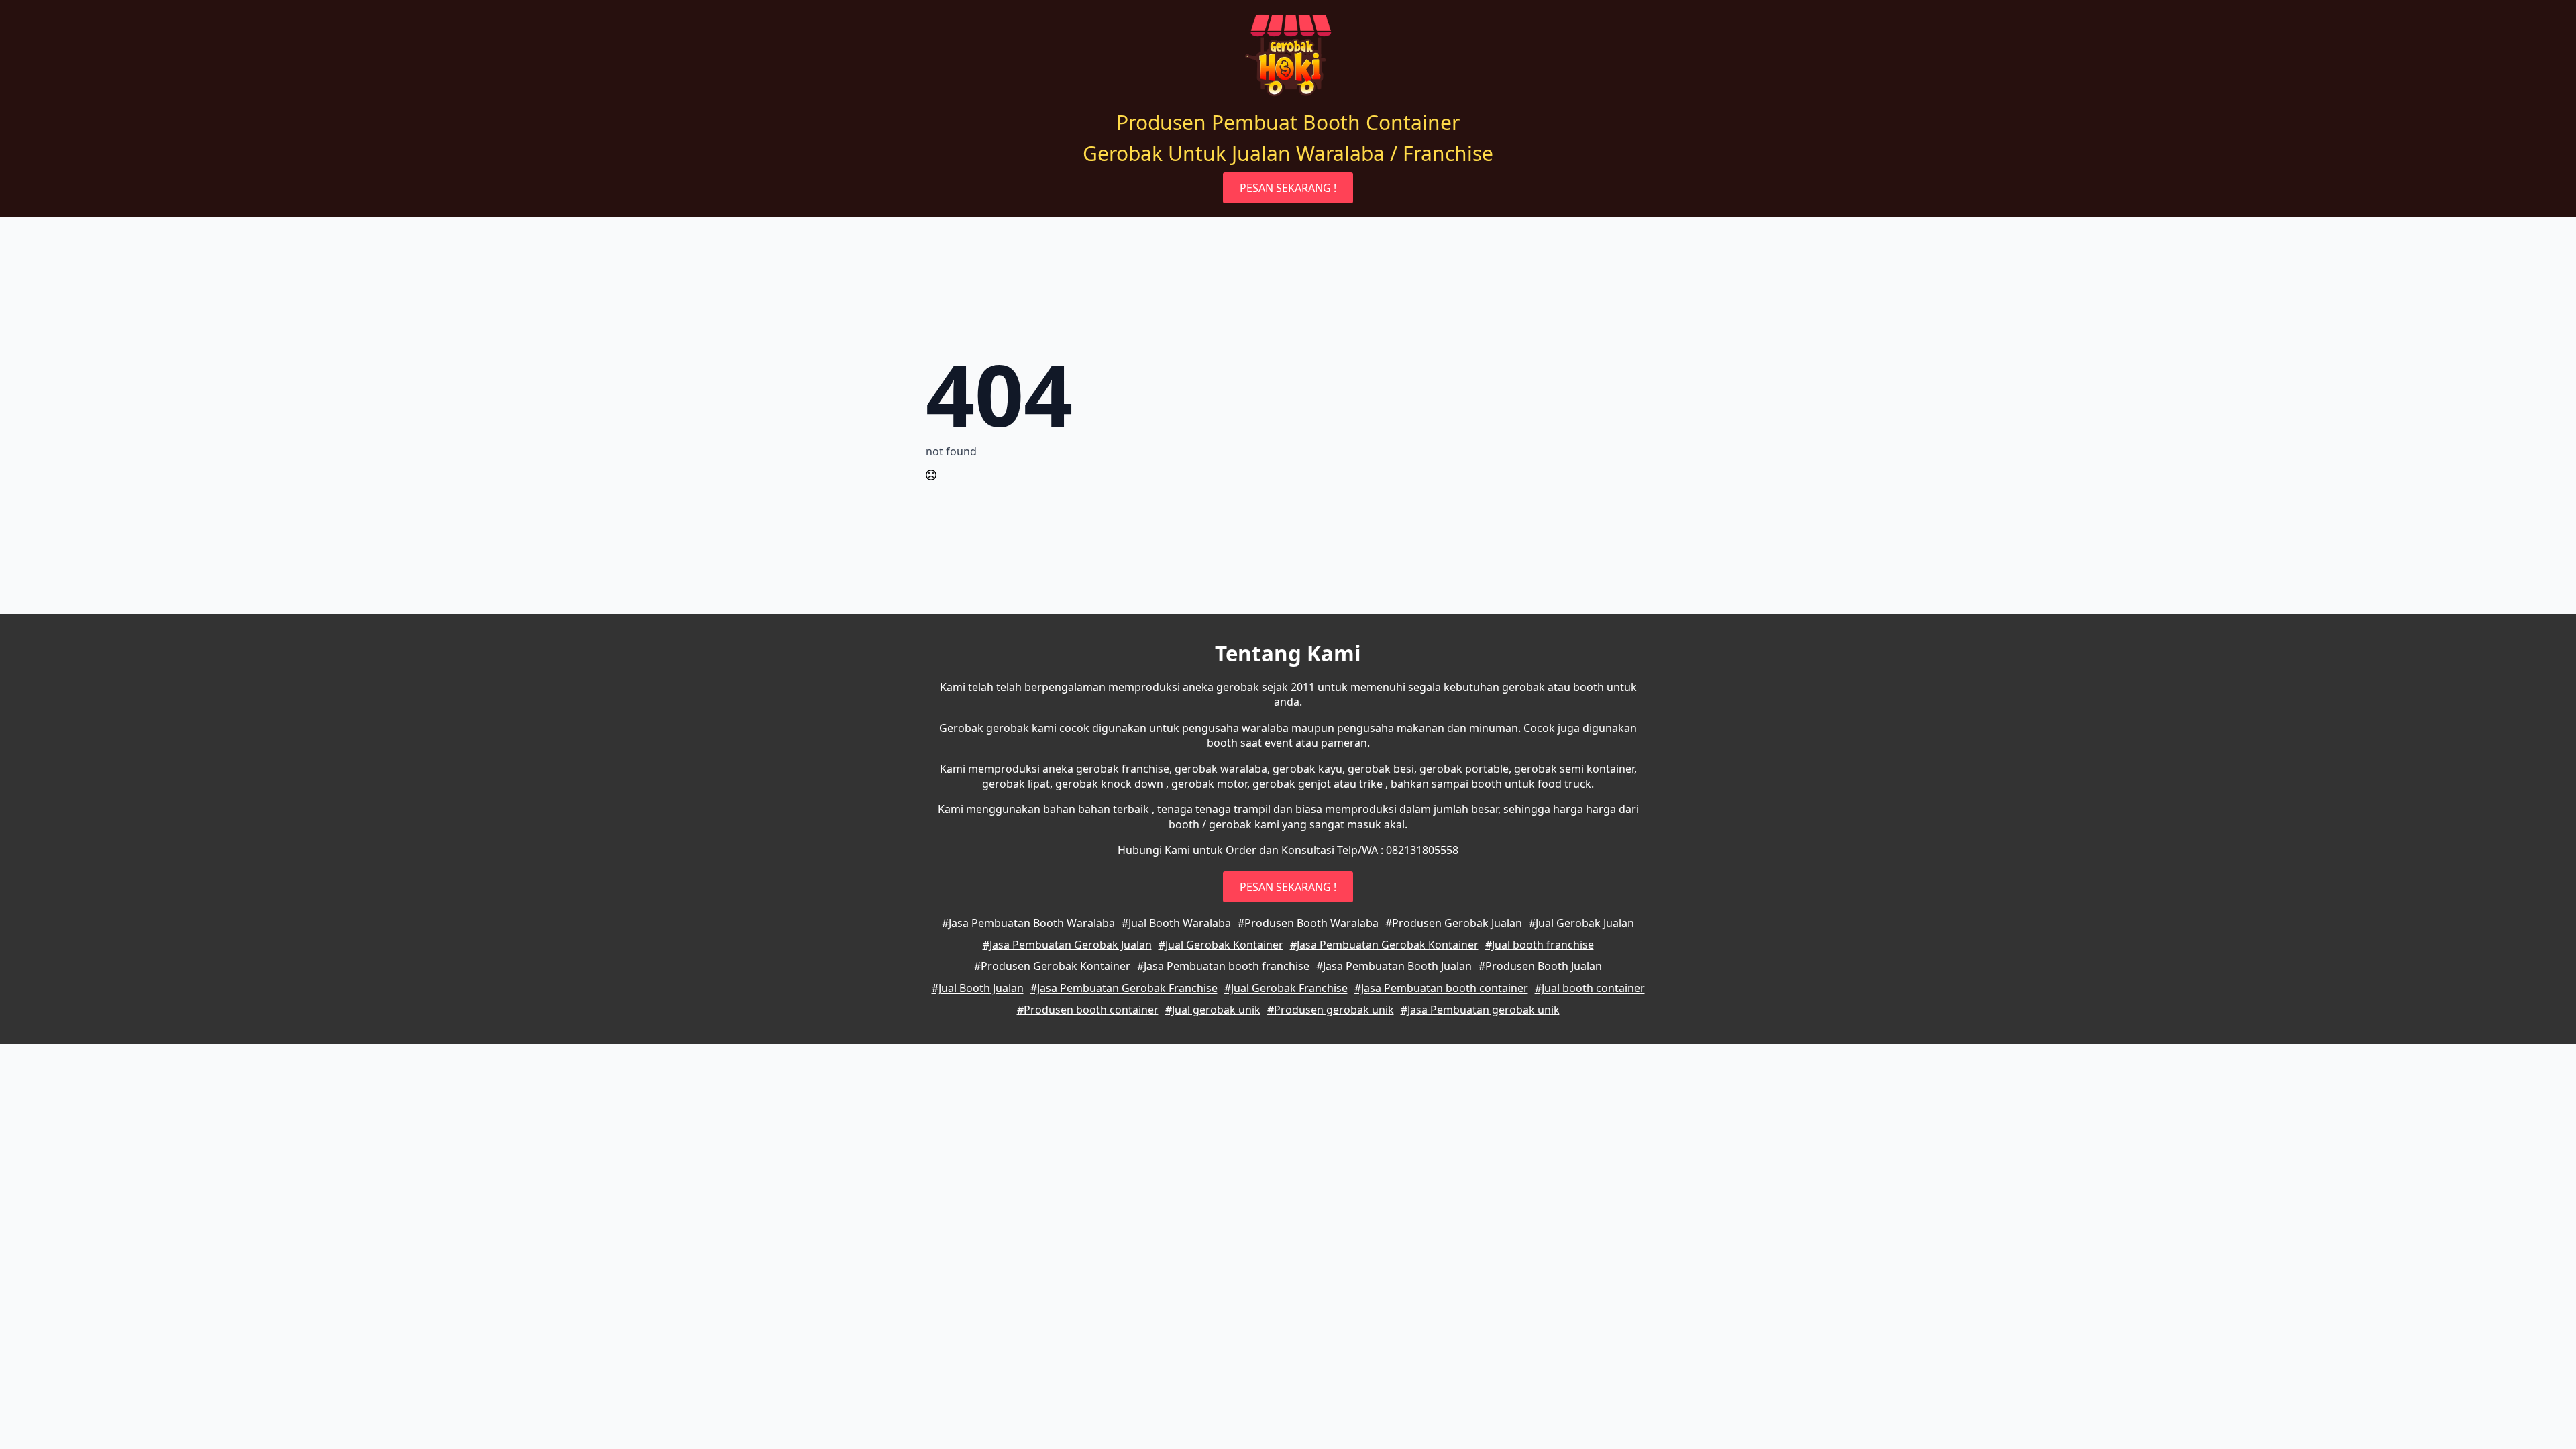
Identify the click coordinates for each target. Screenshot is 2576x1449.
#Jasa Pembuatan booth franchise (1223, 966)
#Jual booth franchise (1540, 945)
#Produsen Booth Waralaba (1308, 923)
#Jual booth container (1590, 988)
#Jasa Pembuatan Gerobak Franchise (1124, 988)
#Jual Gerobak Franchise (1286, 988)
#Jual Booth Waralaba (1176, 923)
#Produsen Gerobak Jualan (1454, 923)
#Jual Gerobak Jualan (1581, 923)
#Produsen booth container (1088, 1010)
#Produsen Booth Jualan (1540, 966)
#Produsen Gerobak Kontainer (1052, 966)
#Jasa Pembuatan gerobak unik (1480, 1010)
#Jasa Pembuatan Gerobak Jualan (1067, 945)
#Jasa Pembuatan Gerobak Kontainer (1384, 945)
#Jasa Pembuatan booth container (1441, 988)
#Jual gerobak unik (1213, 1010)
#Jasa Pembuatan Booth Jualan (1394, 966)
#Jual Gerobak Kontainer (1221, 945)
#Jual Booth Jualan (978, 988)
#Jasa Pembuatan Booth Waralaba (1028, 923)
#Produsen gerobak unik (1331, 1010)
